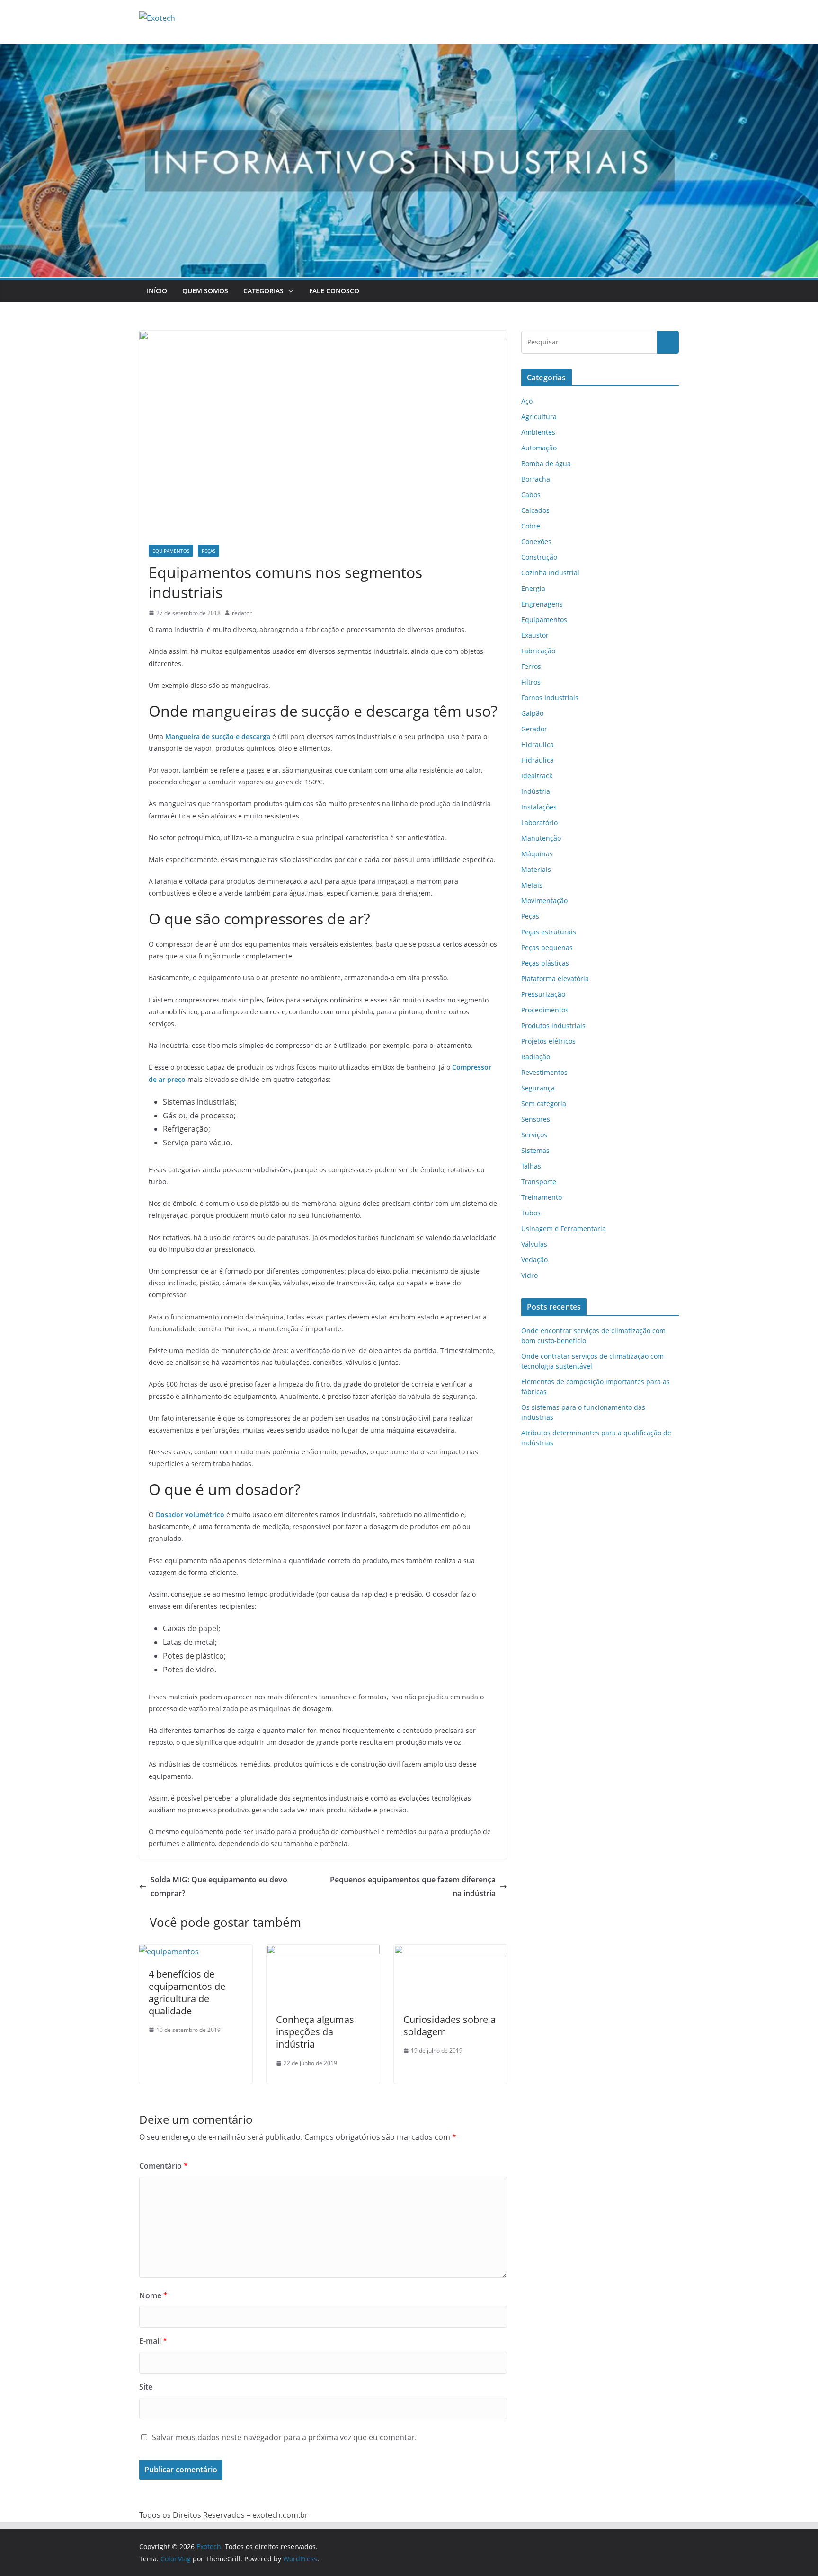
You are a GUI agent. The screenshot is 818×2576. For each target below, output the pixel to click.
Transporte (539, 1182)
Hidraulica (538, 744)
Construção (539, 557)
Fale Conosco (334, 291)
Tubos (531, 1213)
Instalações (539, 807)
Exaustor (535, 635)
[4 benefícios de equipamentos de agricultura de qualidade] (169, 1952)
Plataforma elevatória (555, 979)
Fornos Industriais (550, 698)
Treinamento (542, 1197)
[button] (289, 291)
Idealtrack (537, 776)
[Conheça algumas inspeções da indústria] (323, 1952)
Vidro (529, 1275)
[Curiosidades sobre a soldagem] (450, 1952)
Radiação (536, 1057)
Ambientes (538, 432)
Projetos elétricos (548, 1041)
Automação (539, 448)
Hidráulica (538, 760)
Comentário (164, 2166)
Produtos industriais (553, 1025)
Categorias (263, 291)
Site (146, 2387)
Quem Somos (205, 291)
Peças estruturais (549, 932)
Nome (153, 2295)
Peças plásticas (545, 963)
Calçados (535, 510)
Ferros (531, 666)
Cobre (531, 526)
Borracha (536, 479)
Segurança (538, 1088)
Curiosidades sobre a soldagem (449, 2026)
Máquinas (537, 854)
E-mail (153, 2341)
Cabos (531, 495)
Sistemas (535, 1150)
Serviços (534, 1135)
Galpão (532, 713)
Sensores (536, 1119)
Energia (533, 588)
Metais (532, 885)
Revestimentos (544, 1072)
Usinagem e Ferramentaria (564, 1228)
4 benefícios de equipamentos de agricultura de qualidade (187, 1992)
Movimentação (544, 901)
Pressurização (543, 994)
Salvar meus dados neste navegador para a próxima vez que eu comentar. (284, 2437)
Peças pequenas (547, 947)
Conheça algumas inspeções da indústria (315, 2032)
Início (157, 291)
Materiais (536, 869)
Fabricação (538, 651)
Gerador (534, 729)
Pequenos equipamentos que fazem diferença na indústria (413, 1886)
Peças (209, 551)
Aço (527, 401)
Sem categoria (544, 1103)
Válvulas (534, 1244)
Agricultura (539, 417)
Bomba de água (546, 463)
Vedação (534, 1260)
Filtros (531, 682)
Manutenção (541, 838)
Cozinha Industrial (550, 573)
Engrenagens (542, 604)
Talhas (531, 1166)
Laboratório (539, 822)
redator (242, 613)
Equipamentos (171, 551)
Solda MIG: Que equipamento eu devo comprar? (219, 1886)
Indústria (536, 791)
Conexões (536, 541)
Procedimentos (545, 1010)
